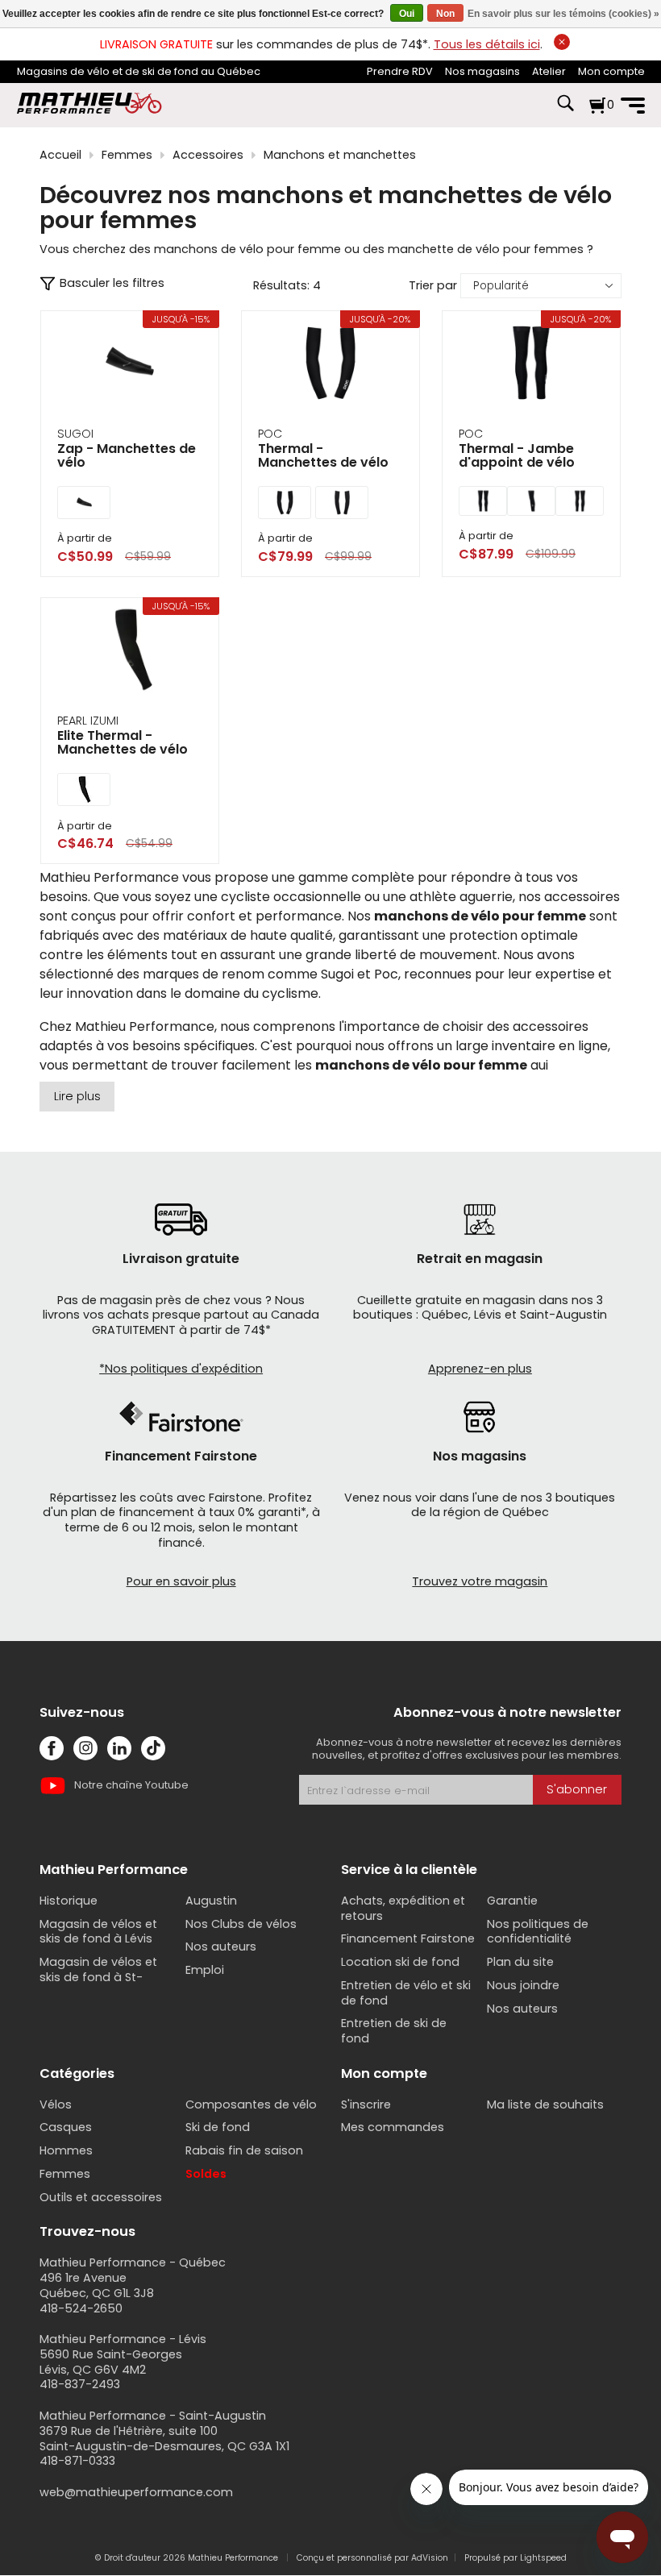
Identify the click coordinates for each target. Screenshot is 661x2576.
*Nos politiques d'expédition (181, 1369)
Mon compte (611, 71)
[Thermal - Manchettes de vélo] (330, 365)
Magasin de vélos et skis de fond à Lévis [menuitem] (98, 1932)
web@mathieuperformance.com (136, 2492)
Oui (407, 14)
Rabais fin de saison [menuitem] (244, 2150)
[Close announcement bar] (562, 42)
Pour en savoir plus (181, 1581)
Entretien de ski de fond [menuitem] (394, 2031)
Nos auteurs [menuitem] (221, 1947)
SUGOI (75, 434)
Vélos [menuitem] (56, 2104)
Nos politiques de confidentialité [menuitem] (538, 1932)
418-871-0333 (77, 2461)
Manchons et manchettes (340, 155)
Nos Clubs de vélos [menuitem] (241, 1924)
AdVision (430, 2558)
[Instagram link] (85, 1748)
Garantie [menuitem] (512, 1901)
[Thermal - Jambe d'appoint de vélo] (531, 365)
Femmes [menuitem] (65, 2174)
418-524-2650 (81, 2308)
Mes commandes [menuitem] (393, 2127)
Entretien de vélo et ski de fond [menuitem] (406, 1993)
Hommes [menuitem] (66, 2150)
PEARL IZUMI (88, 721)
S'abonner (577, 1789)
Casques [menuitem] (66, 2127)
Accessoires (208, 155)
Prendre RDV (400, 71)
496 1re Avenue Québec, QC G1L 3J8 (97, 2285)
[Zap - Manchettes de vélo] (130, 365)
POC (270, 434)
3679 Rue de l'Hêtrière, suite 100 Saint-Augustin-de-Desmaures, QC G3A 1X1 (164, 2439)
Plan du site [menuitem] (520, 1962)
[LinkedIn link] (119, 1748)
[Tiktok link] (153, 1748)
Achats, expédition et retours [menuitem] (403, 1908)
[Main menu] (633, 106)
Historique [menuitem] (69, 1901)
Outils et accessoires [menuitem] (101, 2197)
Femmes (127, 155)
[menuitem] (400, 72)
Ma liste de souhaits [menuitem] (545, 2104)
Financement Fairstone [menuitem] (408, 1938)
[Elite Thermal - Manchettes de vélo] (130, 652)
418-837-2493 (80, 2384)
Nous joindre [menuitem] (523, 1985)
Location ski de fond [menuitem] (400, 1962)
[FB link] (52, 1748)
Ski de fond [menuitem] (218, 2127)
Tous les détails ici (487, 44)
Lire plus (77, 1096)
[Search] (565, 111)
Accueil (60, 155)
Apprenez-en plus (480, 1369)
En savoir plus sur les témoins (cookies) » (563, 14)
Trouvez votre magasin (480, 1581)
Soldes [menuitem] (206, 2174)
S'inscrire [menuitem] (366, 2104)
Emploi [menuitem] (205, 1970)
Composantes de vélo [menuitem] (251, 2104)
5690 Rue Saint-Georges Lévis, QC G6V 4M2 (111, 2362)
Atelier (549, 71)
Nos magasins (482, 71)
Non (445, 14)
